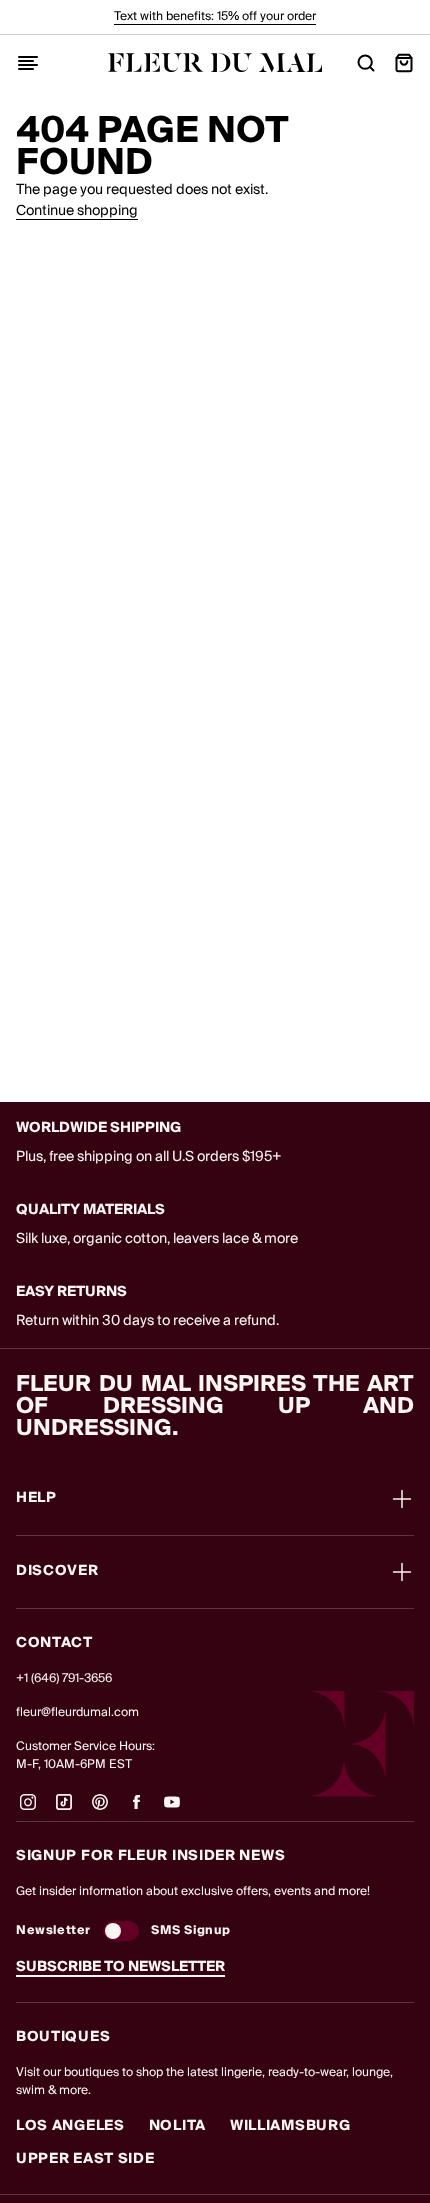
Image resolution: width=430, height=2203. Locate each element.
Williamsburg (290, 2126)
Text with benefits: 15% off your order (215, 16)
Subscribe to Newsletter (120, 1967)
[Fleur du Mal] (215, 62)
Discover (57, 1572)
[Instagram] (28, 1810)
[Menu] (28, 63)
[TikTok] (64, 1810)
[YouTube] (172, 1810)
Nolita (177, 2126)
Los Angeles (70, 2126)
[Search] (366, 63)
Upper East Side (85, 2159)
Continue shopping (77, 211)
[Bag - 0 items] (404, 63)
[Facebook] (136, 1810)
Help (36, 1499)
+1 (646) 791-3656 (64, 1678)
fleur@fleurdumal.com (77, 1712)
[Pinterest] (100, 1810)
